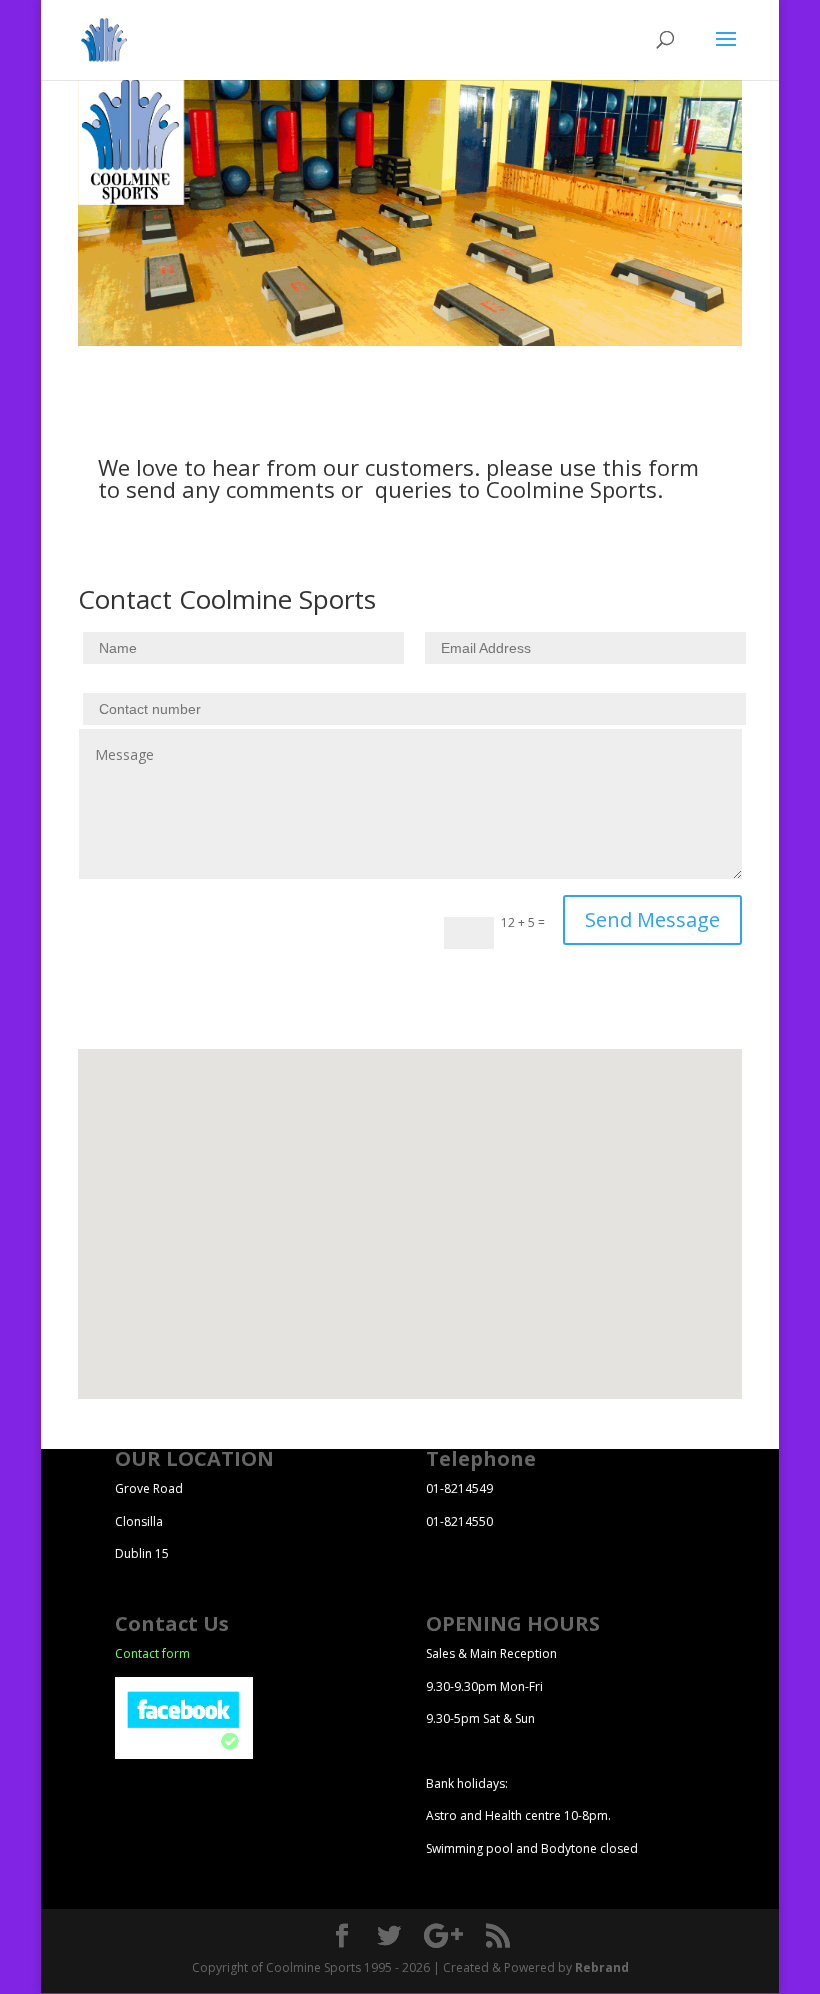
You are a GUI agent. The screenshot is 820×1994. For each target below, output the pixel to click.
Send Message (652, 919)
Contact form (152, 1653)
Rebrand (602, 1967)
